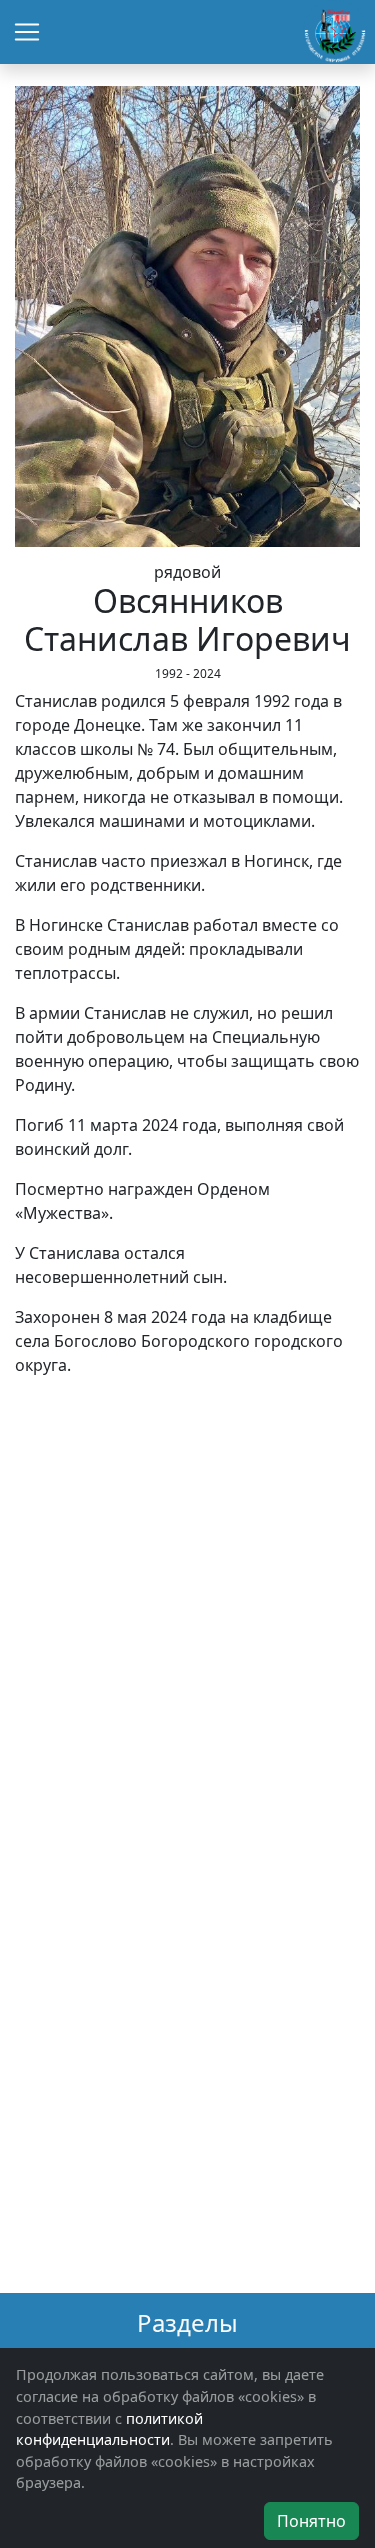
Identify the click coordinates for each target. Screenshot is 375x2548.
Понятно (311, 2521)
